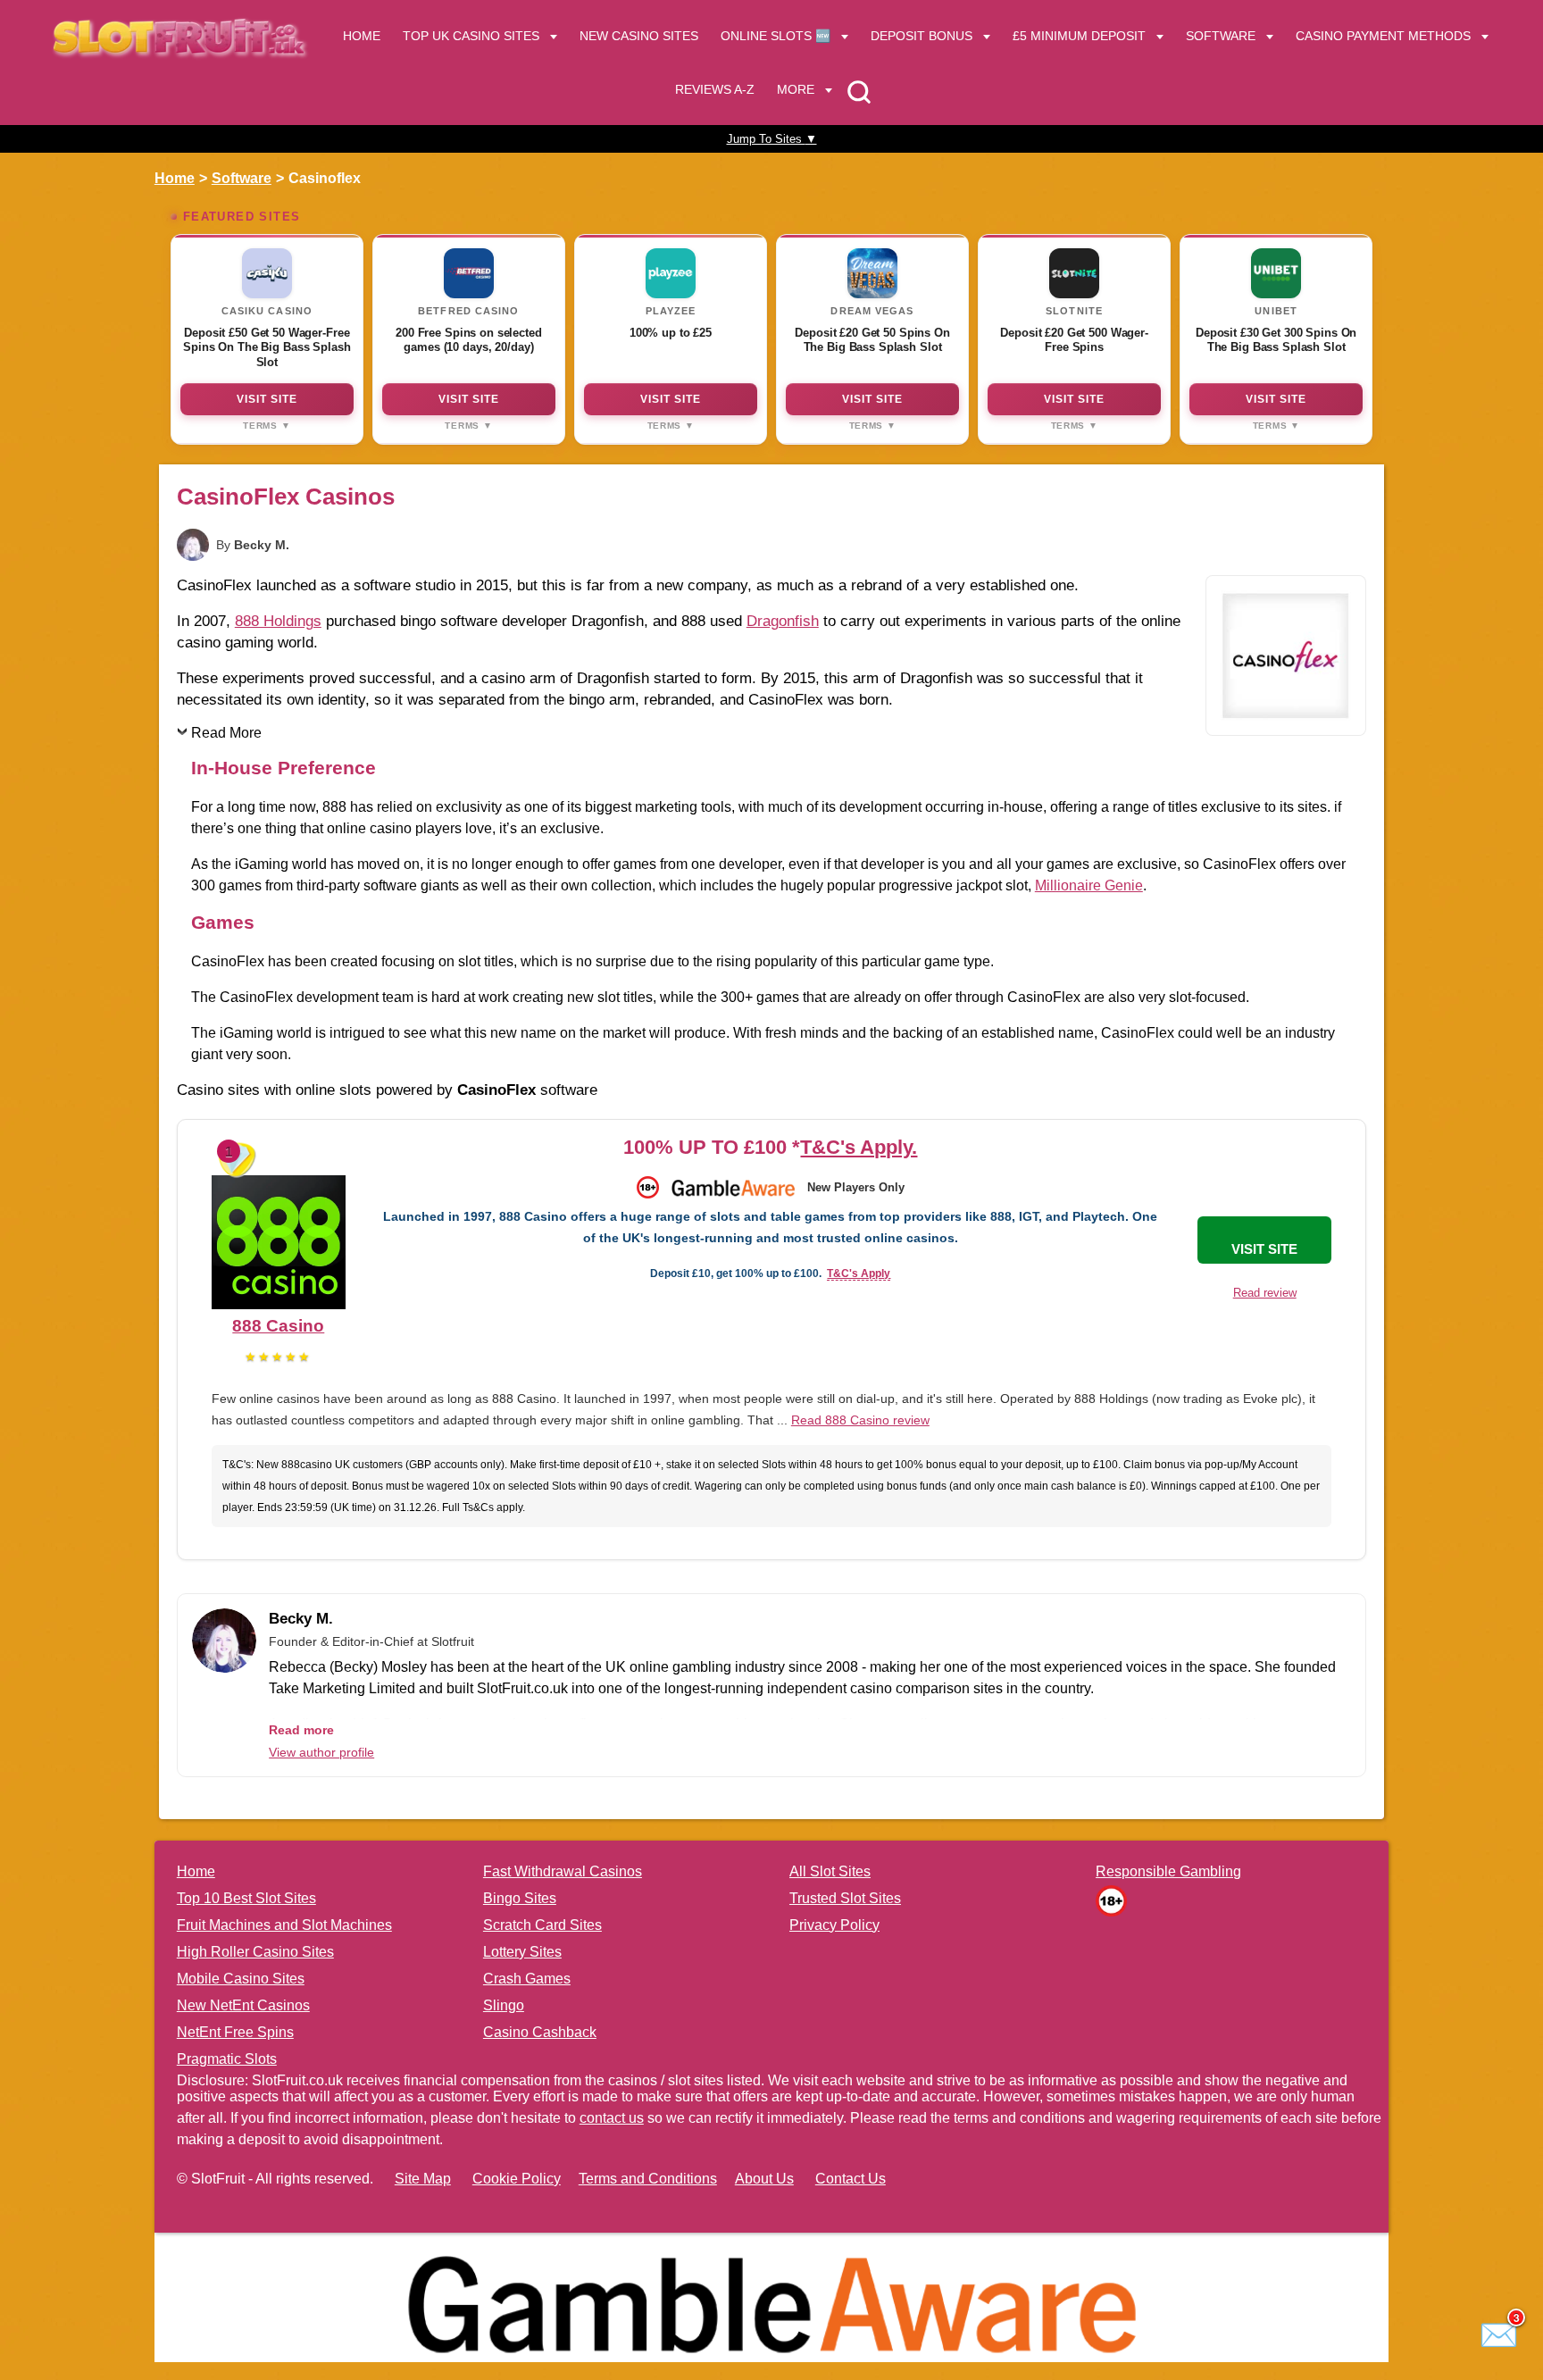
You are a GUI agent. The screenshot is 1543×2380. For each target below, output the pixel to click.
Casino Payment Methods (1383, 36)
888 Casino (278, 1326)
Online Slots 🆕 (776, 36)
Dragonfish (783, 621)
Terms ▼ (267, 426)
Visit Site (267, 399)
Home (362, 36)
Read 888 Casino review (860, 1420)
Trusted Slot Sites (845, 1898)
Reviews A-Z (715, 89)
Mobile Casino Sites (241, 1979)
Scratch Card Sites (542, 1925)
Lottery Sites (522, 1952)
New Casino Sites (639, 36)
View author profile (321, 1752)
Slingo (504, 2005)
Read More (226, 733)
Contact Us (851, 2179)
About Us (764, 2179)
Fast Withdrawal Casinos (563, 1871)
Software (1221, 36)
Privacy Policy (834, 1925)
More (796, 89)
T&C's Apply (859, 1274)
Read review (1265, 1293)
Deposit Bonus (922, 36)
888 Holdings (278, 621)
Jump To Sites (772, 139)
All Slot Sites (830, 1871)
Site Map (423, 2179)
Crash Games (527, 1979)
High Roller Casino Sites (255, 1952)
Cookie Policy (517, 2179)
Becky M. (262, 545)
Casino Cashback (540, 2032)
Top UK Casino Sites (471, 36)
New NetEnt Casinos (243, 2005)
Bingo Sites (520, 1898)
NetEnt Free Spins (235, 2032)
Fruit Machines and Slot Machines (284, 1925)
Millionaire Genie (1089, 885)
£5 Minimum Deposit (1079, 36)
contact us (612, 2118)
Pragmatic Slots (227, 2059)
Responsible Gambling (1168, 1871)
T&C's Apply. (859, 1147)
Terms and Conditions (648, 2179)
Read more (301, 1730)
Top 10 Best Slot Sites (246, 1898)
